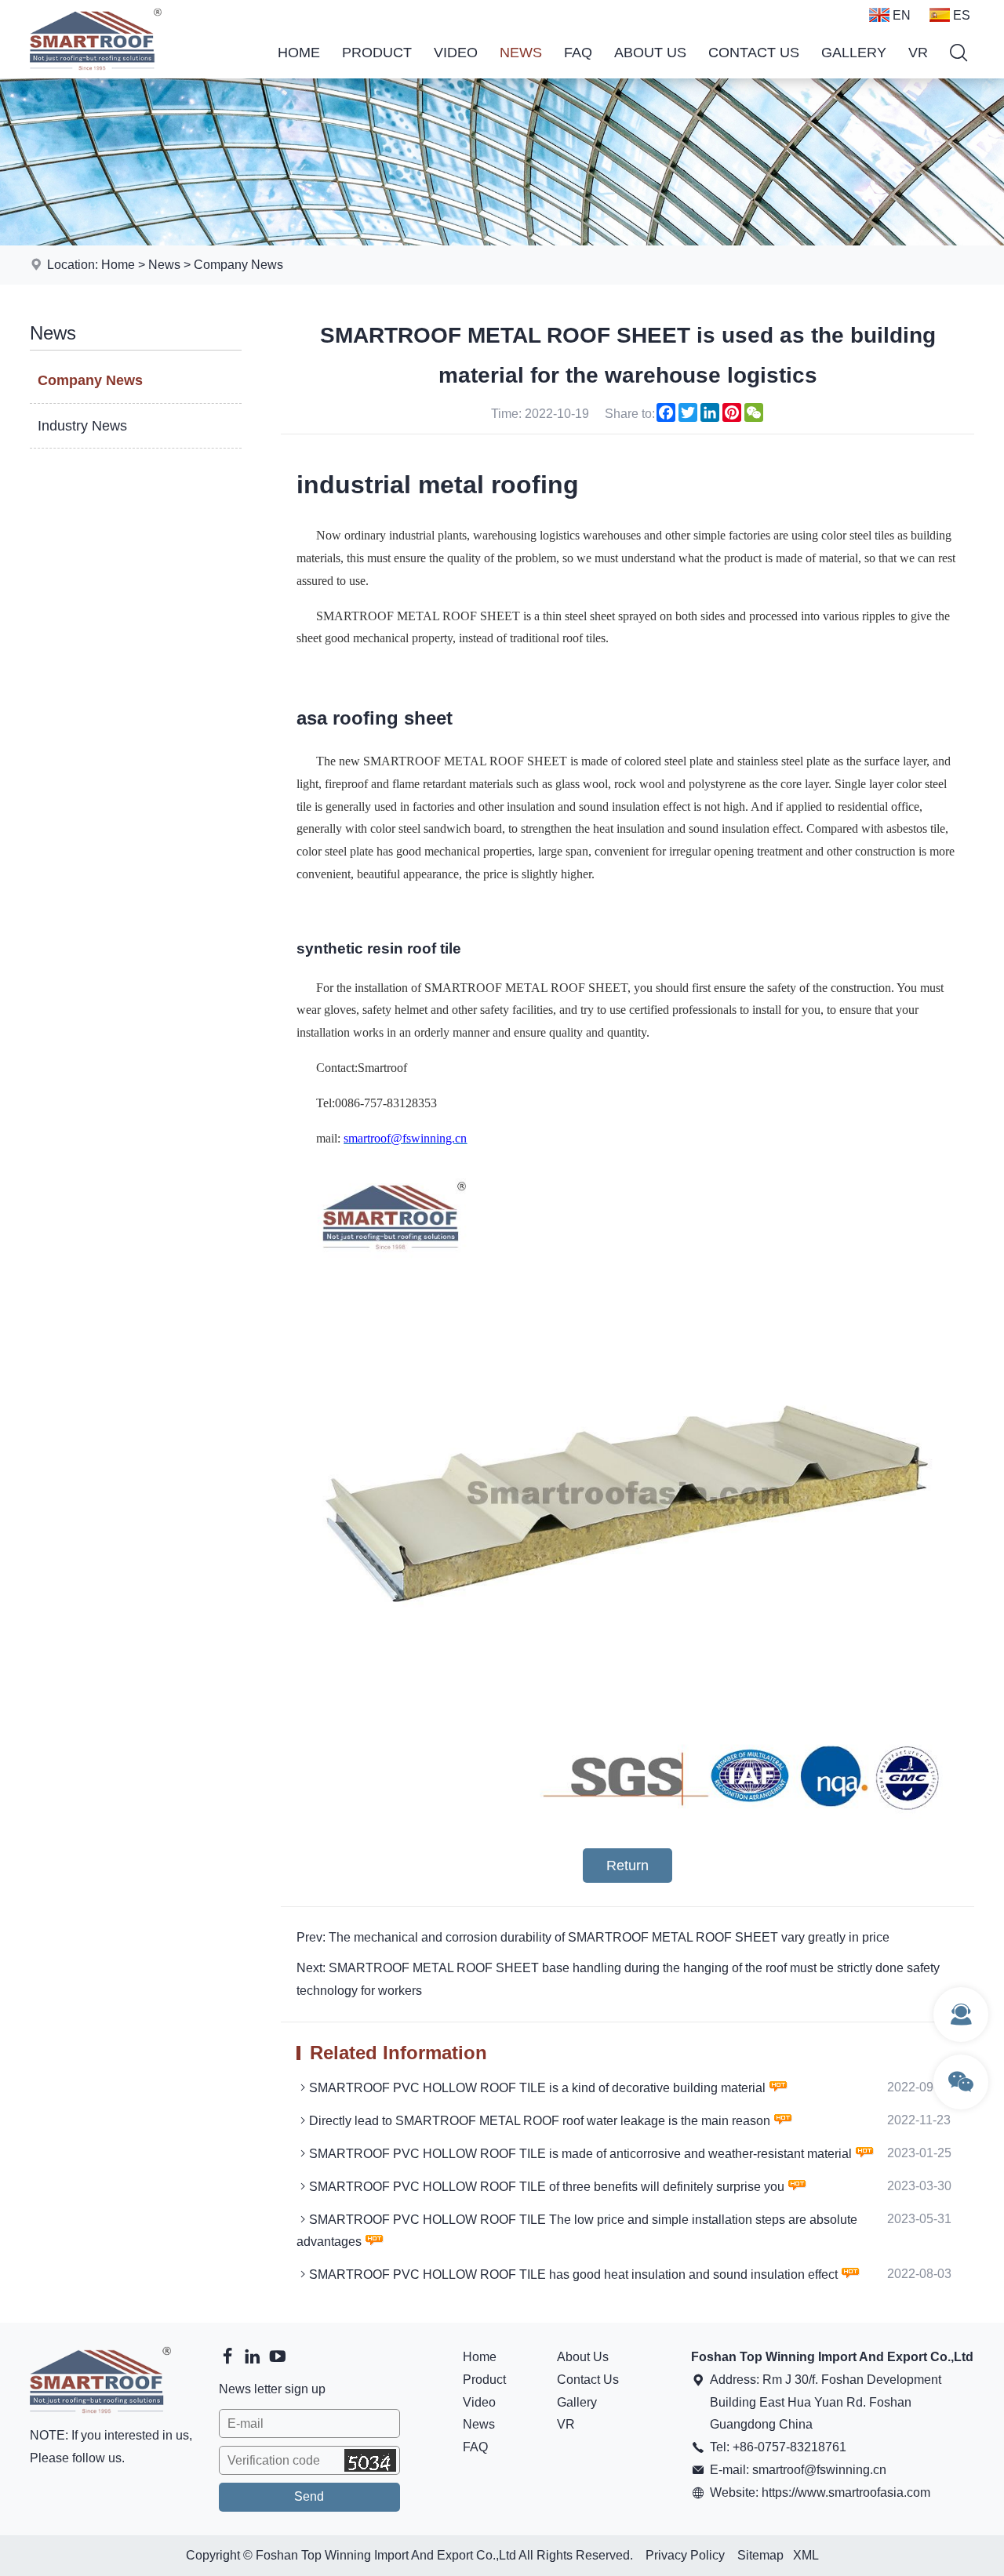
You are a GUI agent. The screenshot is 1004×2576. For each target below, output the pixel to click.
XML (806, 2555)
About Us (650, 53)
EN (902, 15)
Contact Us (754, 53)
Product (377, 53)
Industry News (82, 426)
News (521, 53)
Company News (238, 265)
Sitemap (760, 2555)
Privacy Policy (685, 2555)
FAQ (578, 53)
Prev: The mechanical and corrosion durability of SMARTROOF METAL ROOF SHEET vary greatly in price (593, 1937)
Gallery (854, 53)
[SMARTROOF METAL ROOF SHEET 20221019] (627, 1820)
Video (456, 53)
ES (962, 15)
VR (918, 53)
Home (299, 53)
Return (627, 1866)
